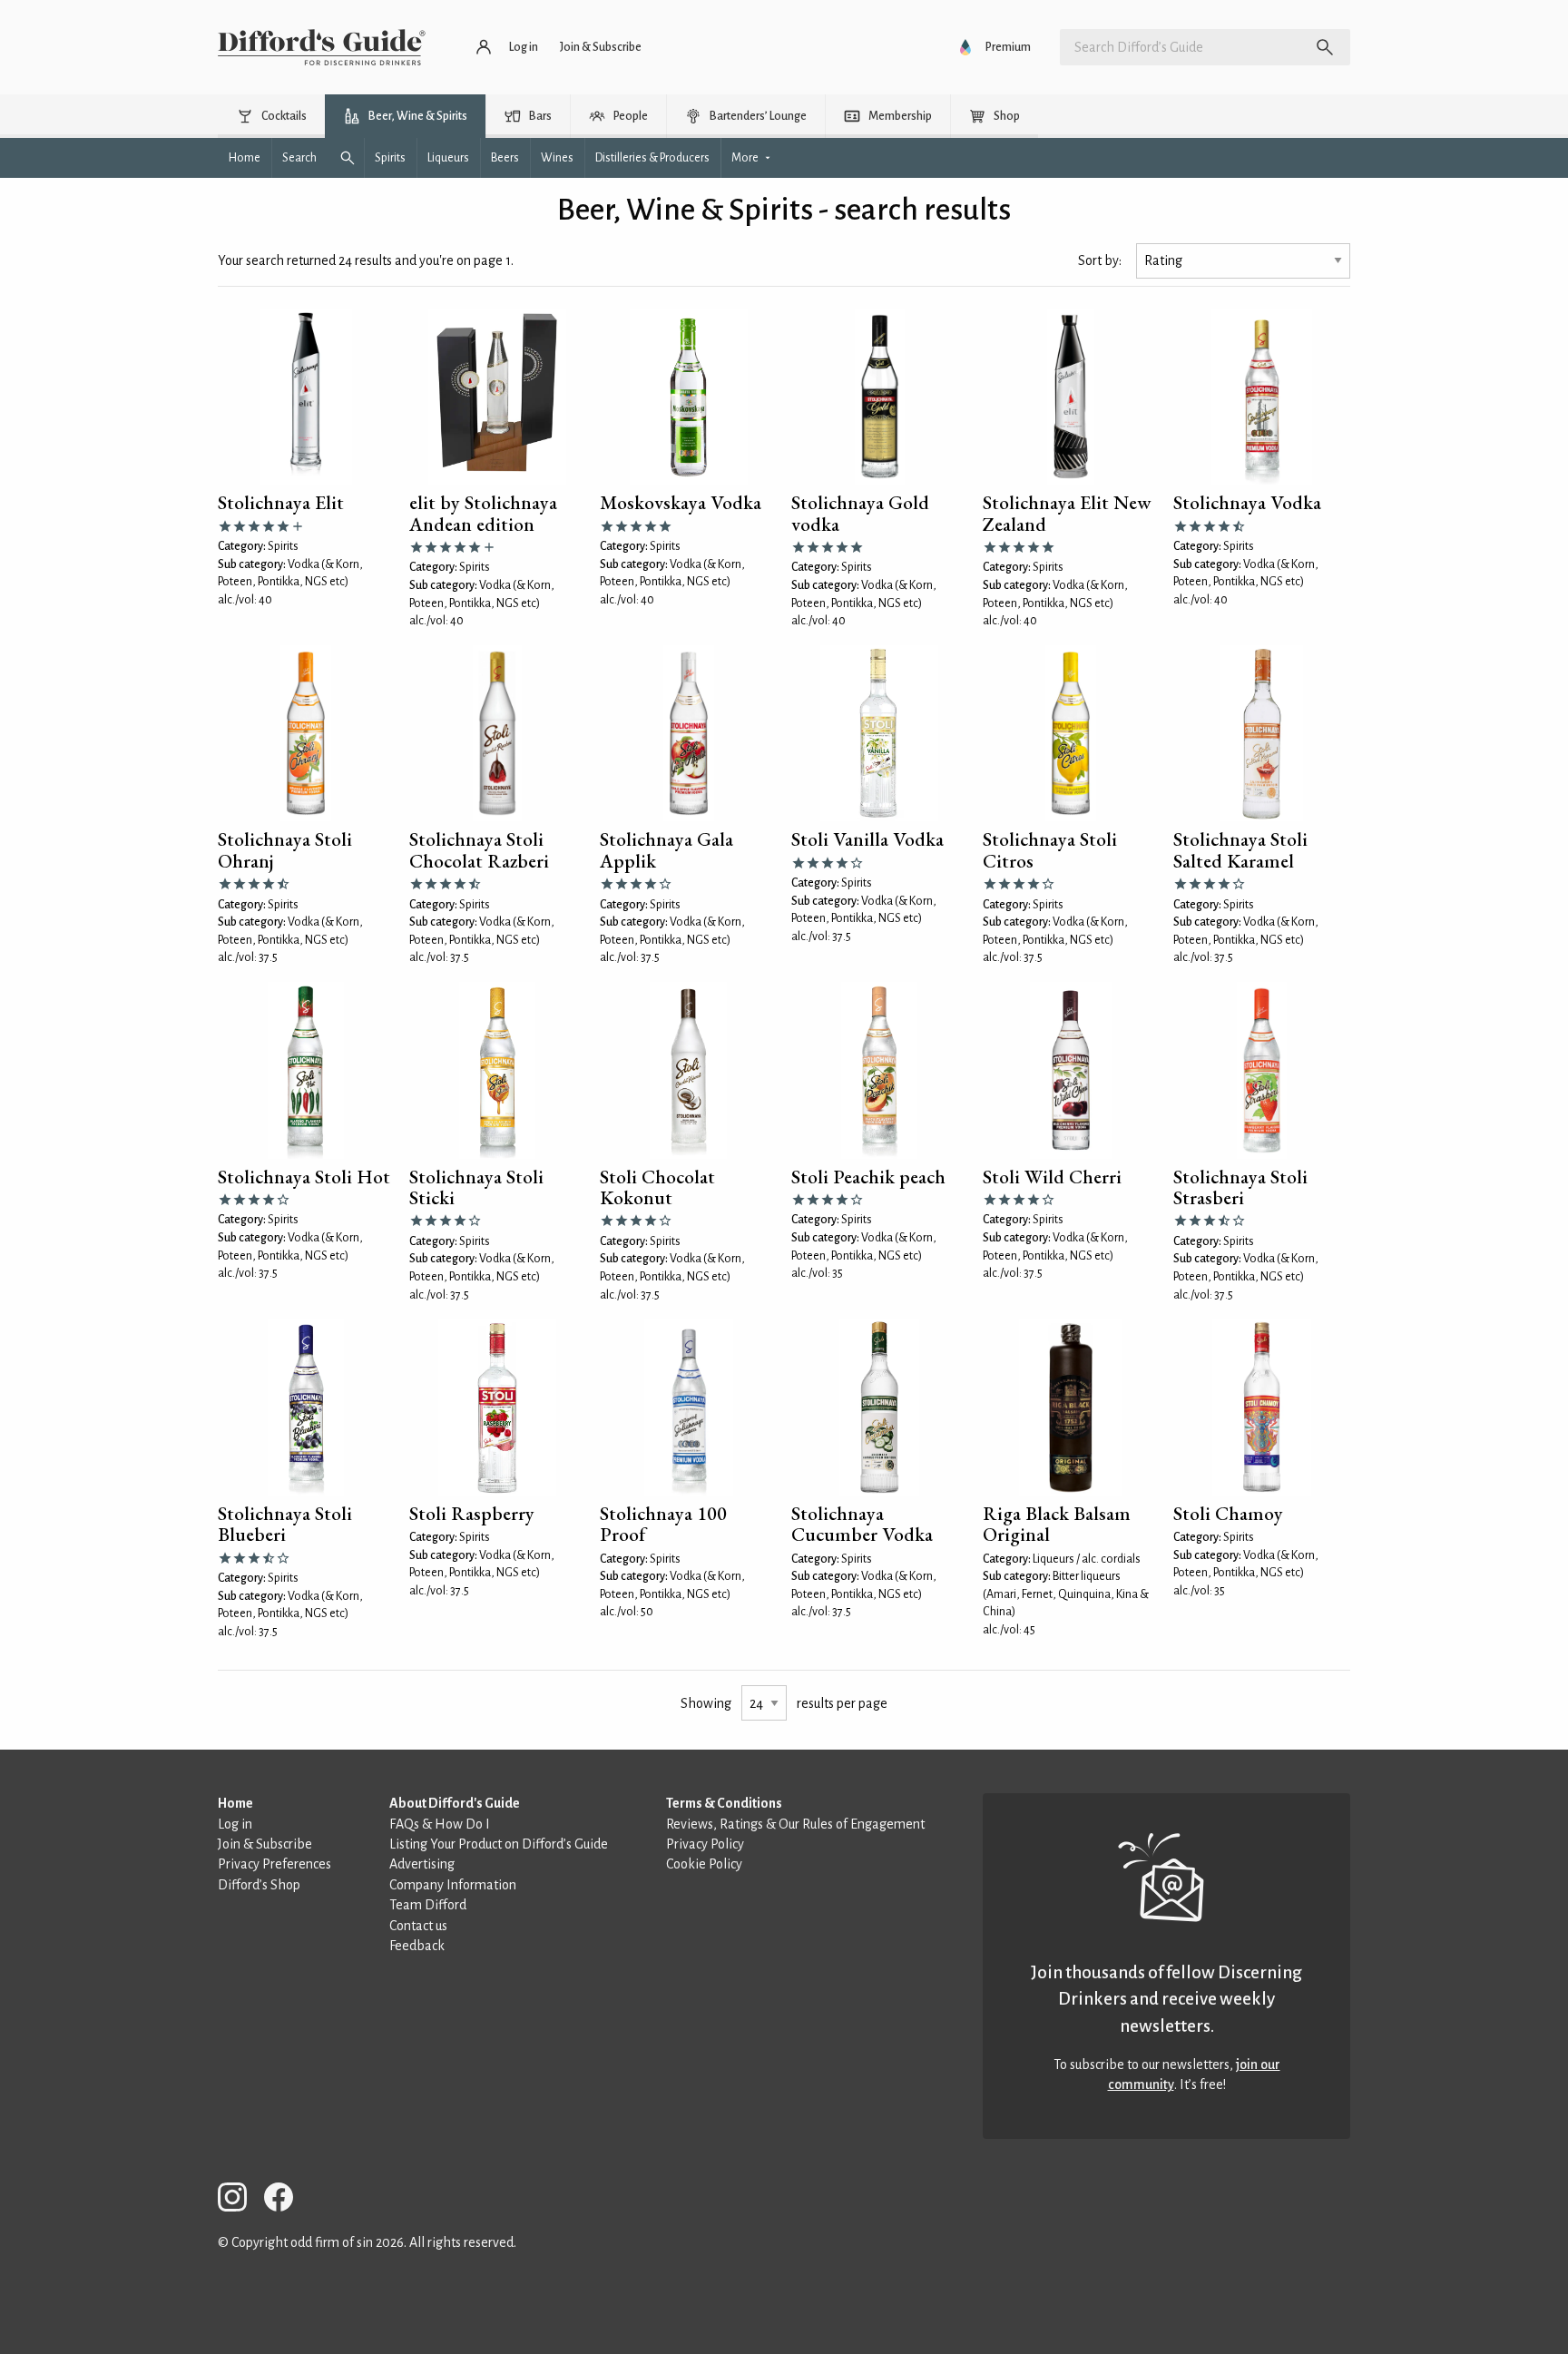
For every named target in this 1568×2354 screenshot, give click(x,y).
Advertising (422, 1864)
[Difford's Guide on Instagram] (240, 2200)
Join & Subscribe (265, 1844)
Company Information (453, 1885)
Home (235, 1803)
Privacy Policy (705, 1844)
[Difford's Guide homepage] (322, 47)
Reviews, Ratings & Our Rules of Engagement (795, 1824)
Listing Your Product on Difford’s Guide (499, 1844)
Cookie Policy (704, 1864)
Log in (235, 1824)
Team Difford (428, 1905)
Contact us (418, 1926)
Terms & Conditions (724, 1803)
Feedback (417, 1946)
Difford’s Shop (259, 1885)
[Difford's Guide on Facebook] (286, 2200)
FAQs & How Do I (440, 1824)
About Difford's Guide (455, 1803)
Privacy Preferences (274, 1864)
